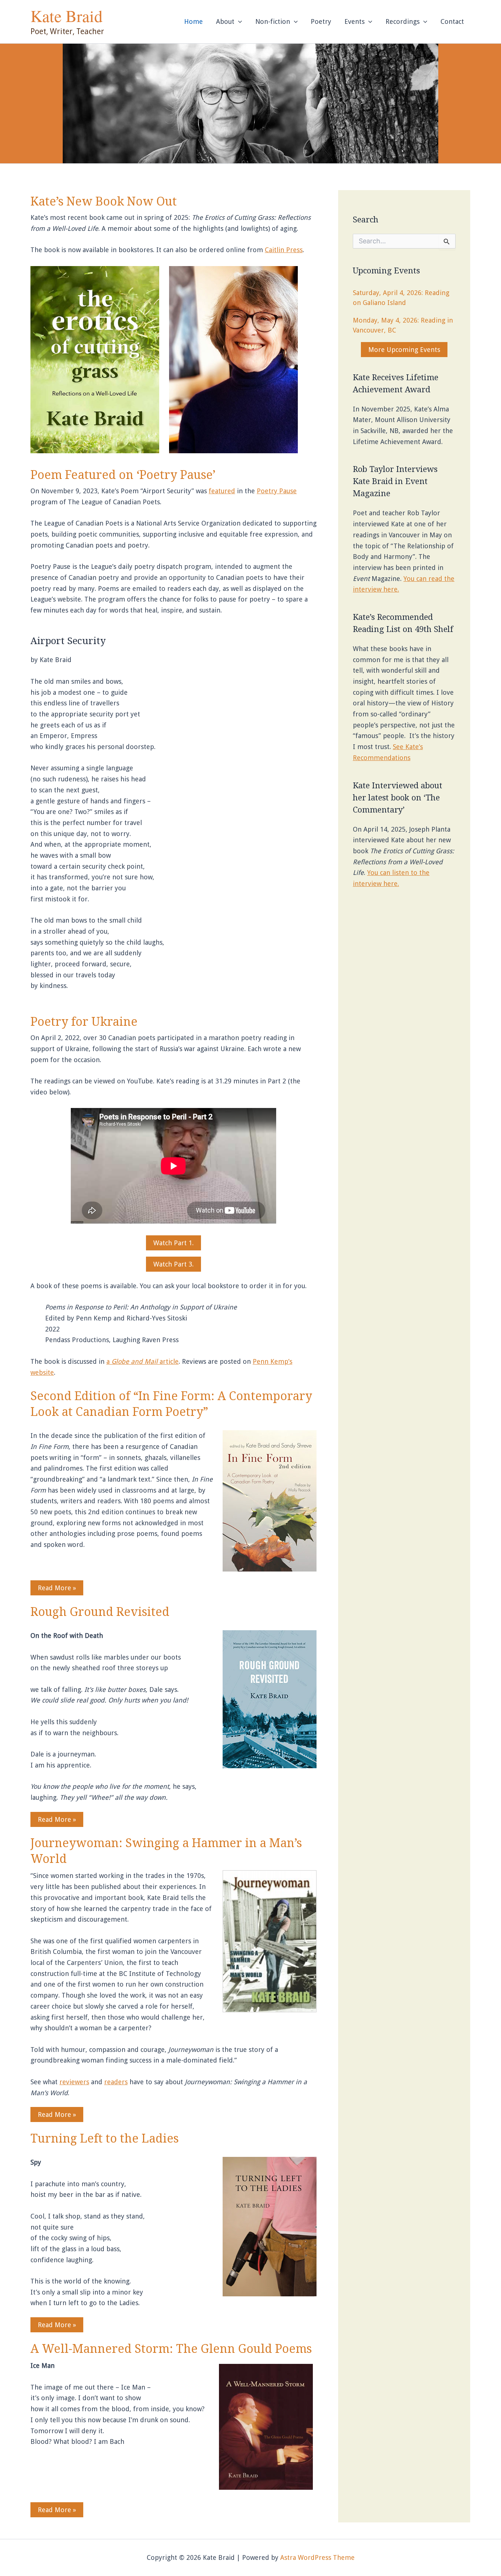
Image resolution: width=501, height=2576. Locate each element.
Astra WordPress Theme (317, 2557)
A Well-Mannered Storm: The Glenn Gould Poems (171, 2349)
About (225, 21)
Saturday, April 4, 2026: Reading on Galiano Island (401, 298)
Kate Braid (67, 16)
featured (222, 491)
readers (116, 2082)
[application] (238, 22)
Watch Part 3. (173, 1264)
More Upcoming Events (404, 350)
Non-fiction (273, 21)
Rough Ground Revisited (100, 1612)
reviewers (74, 2082)
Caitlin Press (284, 250)
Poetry (321, 21)
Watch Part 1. (173, 1243)
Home (193, 21)
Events (354, 21)
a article (142, 1361)
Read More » (57, 1588)
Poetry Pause (277, 491)
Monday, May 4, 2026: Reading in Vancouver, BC (403, 325)
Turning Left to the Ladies (105, 2139)
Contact (452, 21)
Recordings (403, 21)
